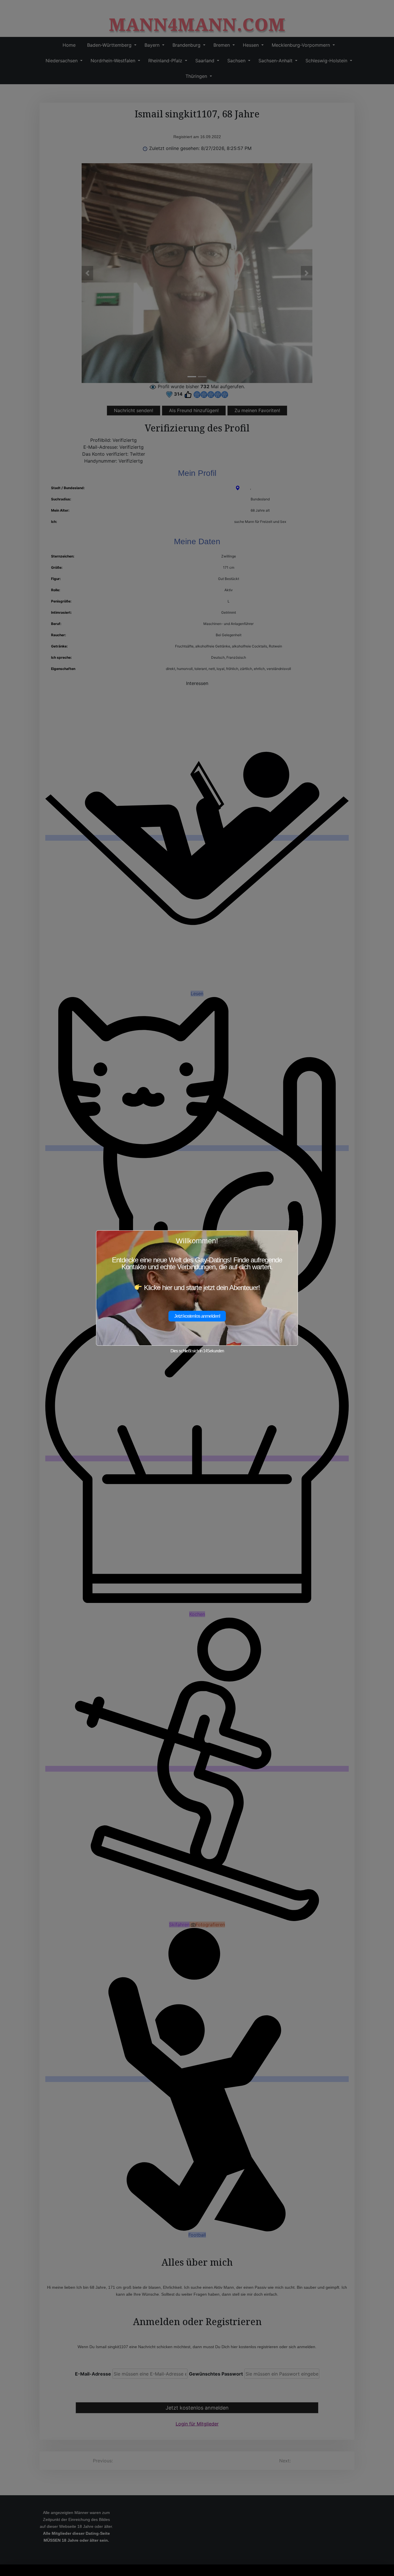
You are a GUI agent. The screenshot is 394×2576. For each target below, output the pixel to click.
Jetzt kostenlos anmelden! (197, 1316)
